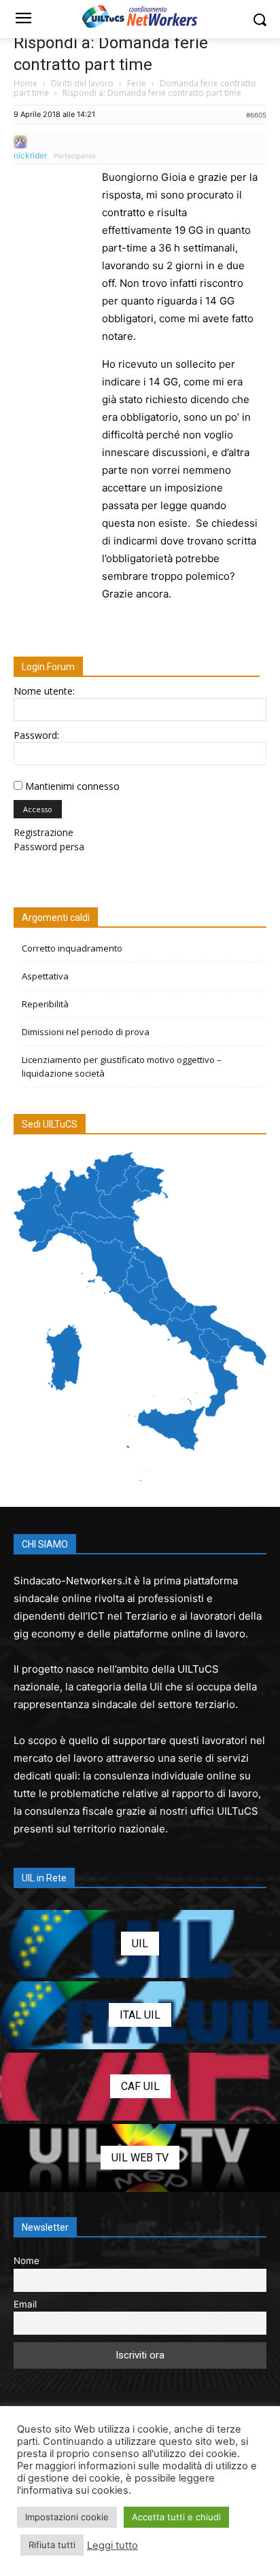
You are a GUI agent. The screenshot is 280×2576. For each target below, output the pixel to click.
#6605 (256, 115)
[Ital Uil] (140, 2015)
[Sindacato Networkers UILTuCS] (140, 16)
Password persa (49, 847)
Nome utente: (44, 691)
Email (25, 2304)
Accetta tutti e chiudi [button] (176, 2517)
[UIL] (140, 1944)
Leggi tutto (112, 2545)
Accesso (38, 809)
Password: (36, 735)
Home (25, 83)
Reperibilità (45, 1004)
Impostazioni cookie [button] (67, 2517)
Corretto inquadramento (72, 948)
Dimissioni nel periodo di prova (86, 1032)
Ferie (137, 83)
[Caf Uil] (140, 2087)
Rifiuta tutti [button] (52, 2545)
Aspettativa (45, 976)
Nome (27, 2261)
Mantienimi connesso (72, 786)
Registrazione (43, 832)
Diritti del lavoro (82, 83)
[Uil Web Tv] (140, 2158)
